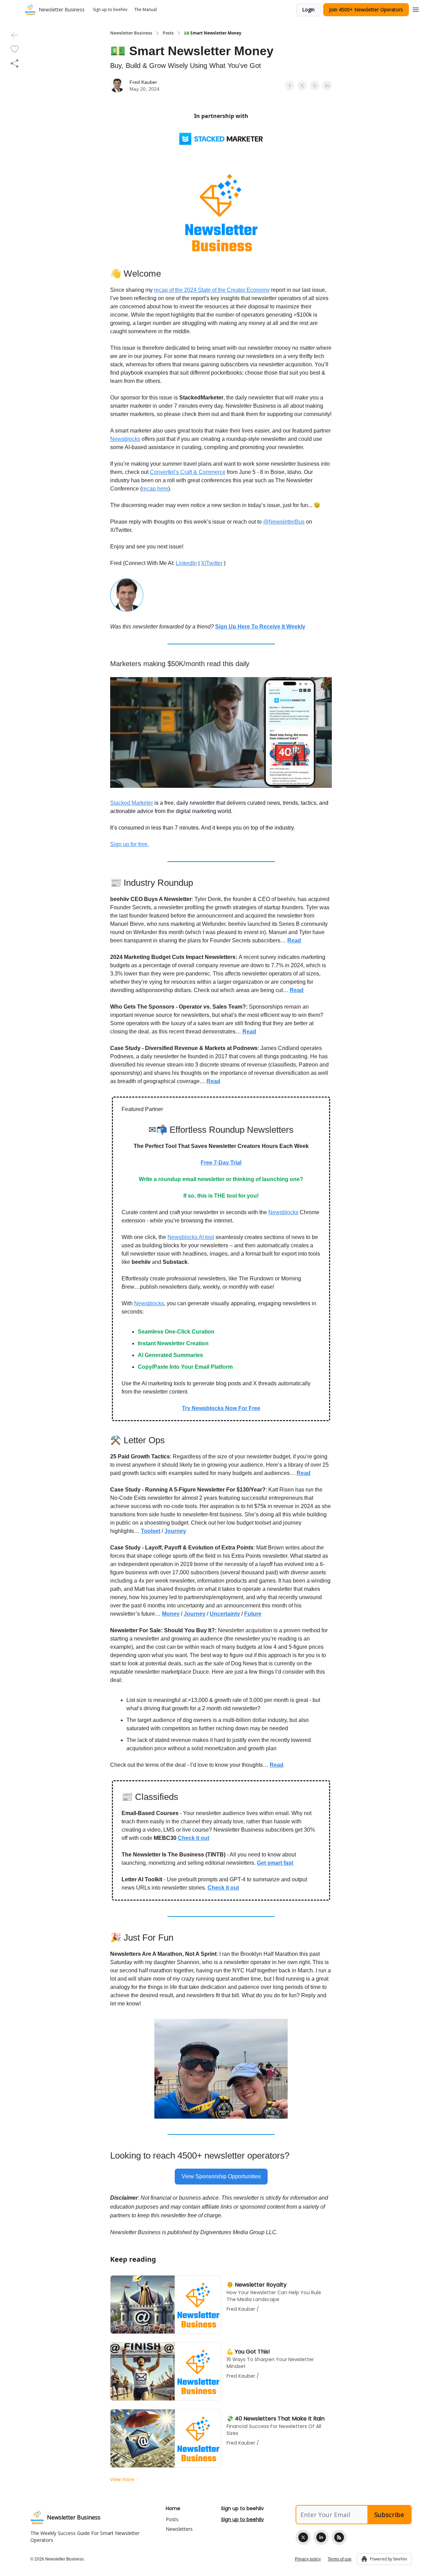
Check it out (194, 1838)
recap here (155, 489)
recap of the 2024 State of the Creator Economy (212, 290)
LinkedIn (186, 563)
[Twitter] (303, 2537)
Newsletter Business (131, 33)
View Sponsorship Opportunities (221, 2176)
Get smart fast (275, 1863)
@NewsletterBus (284, 522)
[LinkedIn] (321, 2537)
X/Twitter (212, 563)
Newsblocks (125, 439)
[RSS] (339, 2537)
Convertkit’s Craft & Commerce (188, 472)
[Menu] (416, 9)
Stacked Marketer (132, 803)
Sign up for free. (129, 844)
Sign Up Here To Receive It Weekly (260, 627)
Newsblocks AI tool (191, 1237)
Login (308, 9)
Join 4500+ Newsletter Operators (366, 9)
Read (277, 1765)
